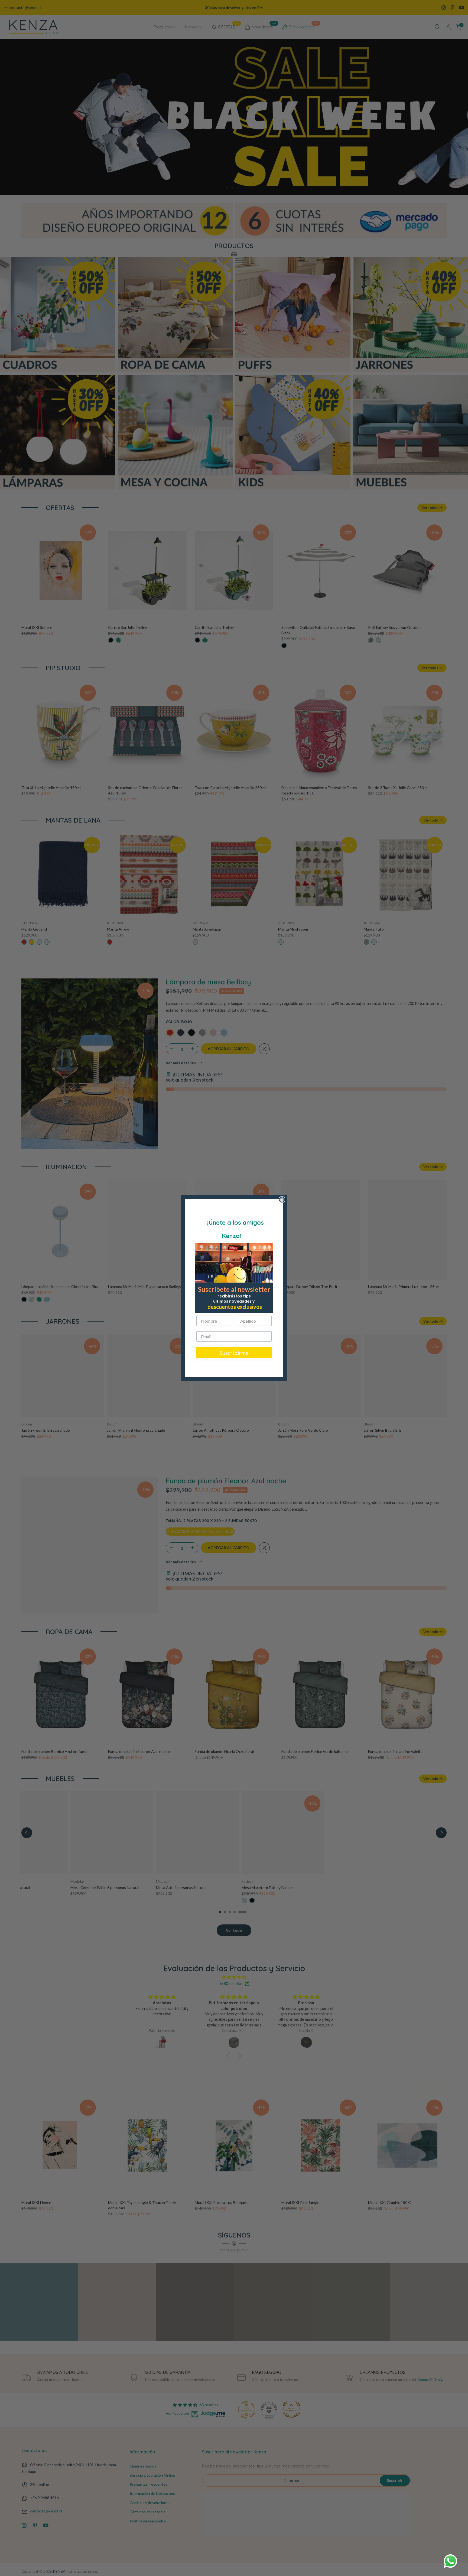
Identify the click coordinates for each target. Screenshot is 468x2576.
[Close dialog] (282, 1200)
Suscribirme (234, 1353)
